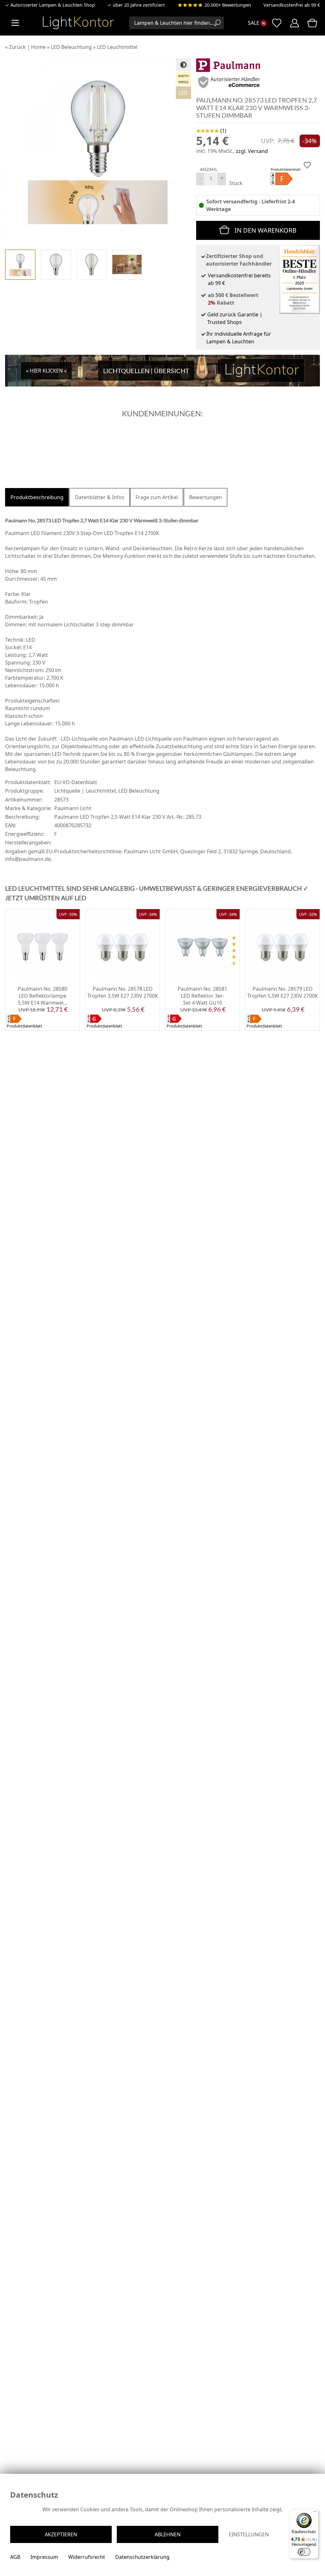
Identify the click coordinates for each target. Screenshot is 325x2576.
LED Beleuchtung (139, 791)
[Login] (295, 23)
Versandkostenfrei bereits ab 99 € (239, 279)
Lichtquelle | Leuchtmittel (85, 791)
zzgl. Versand (252, 151)
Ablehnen (168, 2534)
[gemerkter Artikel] (307, 165)
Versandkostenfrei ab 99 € (292, 5)
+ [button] (222, 178)
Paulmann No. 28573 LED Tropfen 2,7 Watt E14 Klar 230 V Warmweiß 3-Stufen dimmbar (257, 108)
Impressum (44, 2557)
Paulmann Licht (73, 808)
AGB (15, 2557)
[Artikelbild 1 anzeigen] (20, 265)
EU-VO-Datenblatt (76, 782)
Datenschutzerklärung (142, 2557)
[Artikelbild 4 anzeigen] (127, 265)
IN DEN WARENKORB (265, 230)
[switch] (304, 2552)
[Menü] (315, 2513)
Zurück (17, 47)
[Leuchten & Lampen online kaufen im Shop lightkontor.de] (78, 23)
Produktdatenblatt (286, 169)
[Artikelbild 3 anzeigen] (91, 265)
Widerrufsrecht (87, 2557)
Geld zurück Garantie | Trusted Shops (235, 318)
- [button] (200, 178)
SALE (254, 23)
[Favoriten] (70, 1026)
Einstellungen (249, 2534)
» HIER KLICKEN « (46, 371)
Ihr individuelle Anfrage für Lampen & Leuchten (239, 338)
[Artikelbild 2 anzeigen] (56, 265)
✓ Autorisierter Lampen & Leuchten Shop (50, 5)
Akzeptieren (61, 2534)
